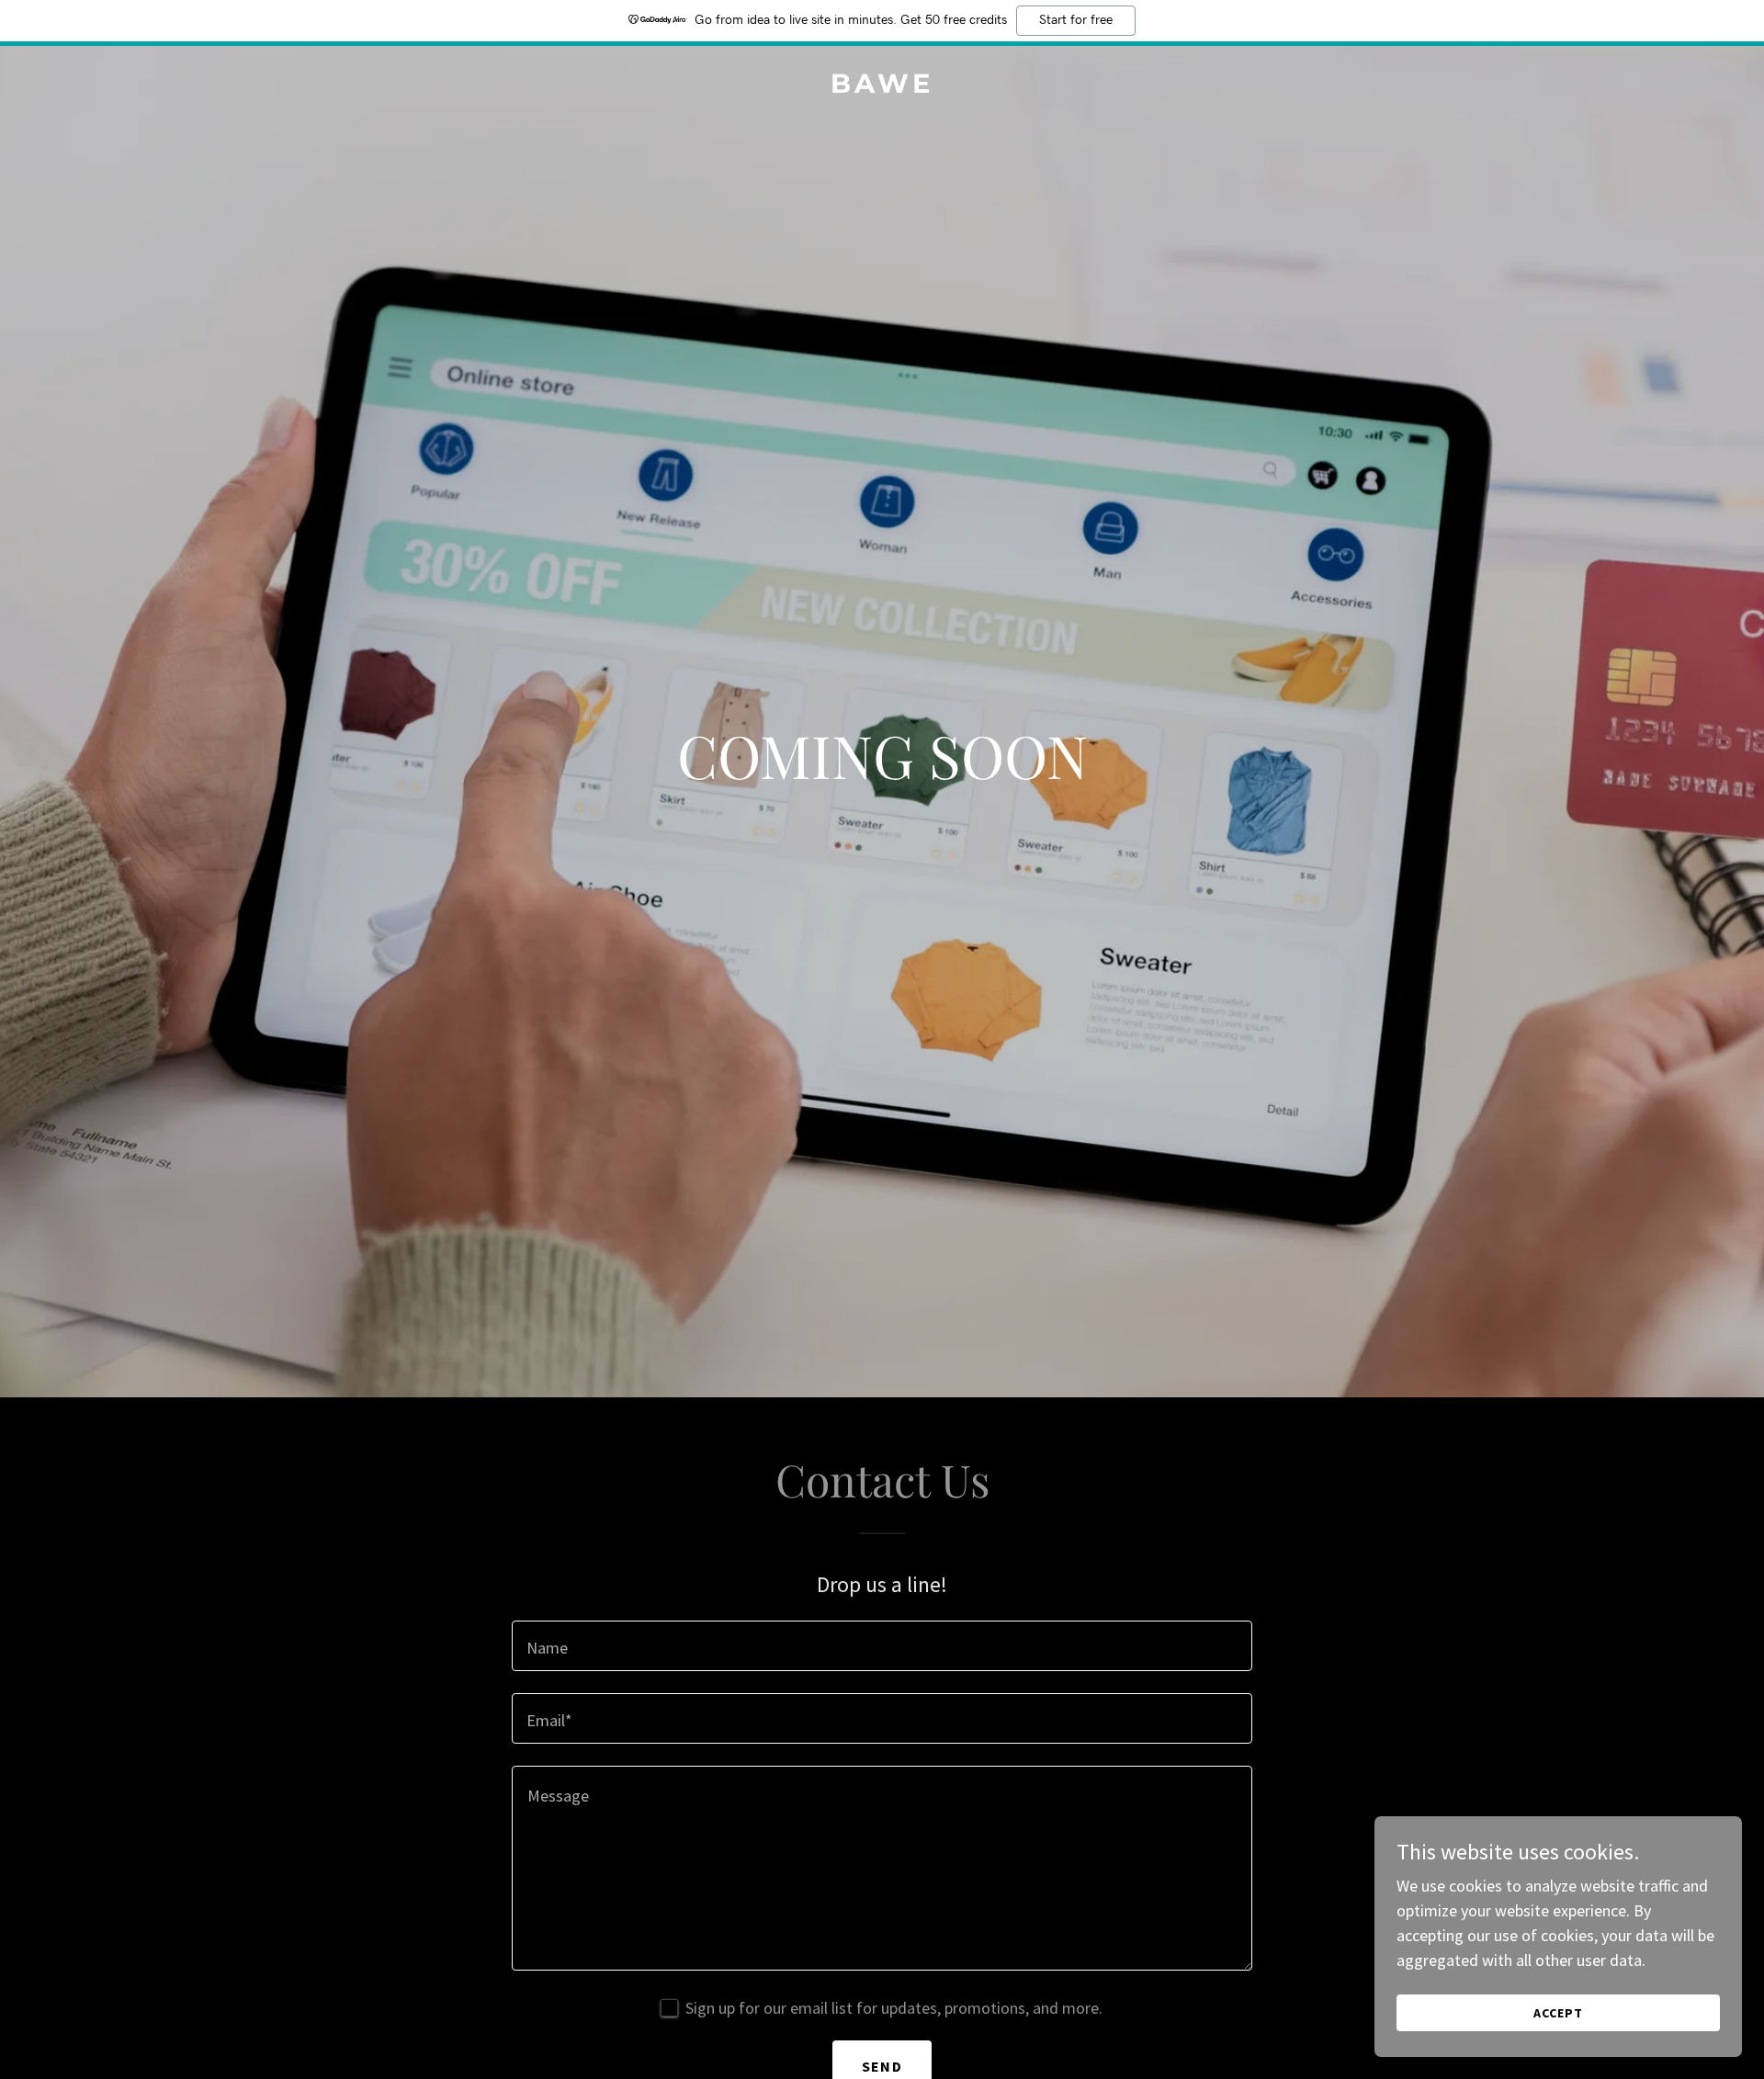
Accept (1558, 2013)
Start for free (1076, 20)
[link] (882, 87)
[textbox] (882, 1646)
